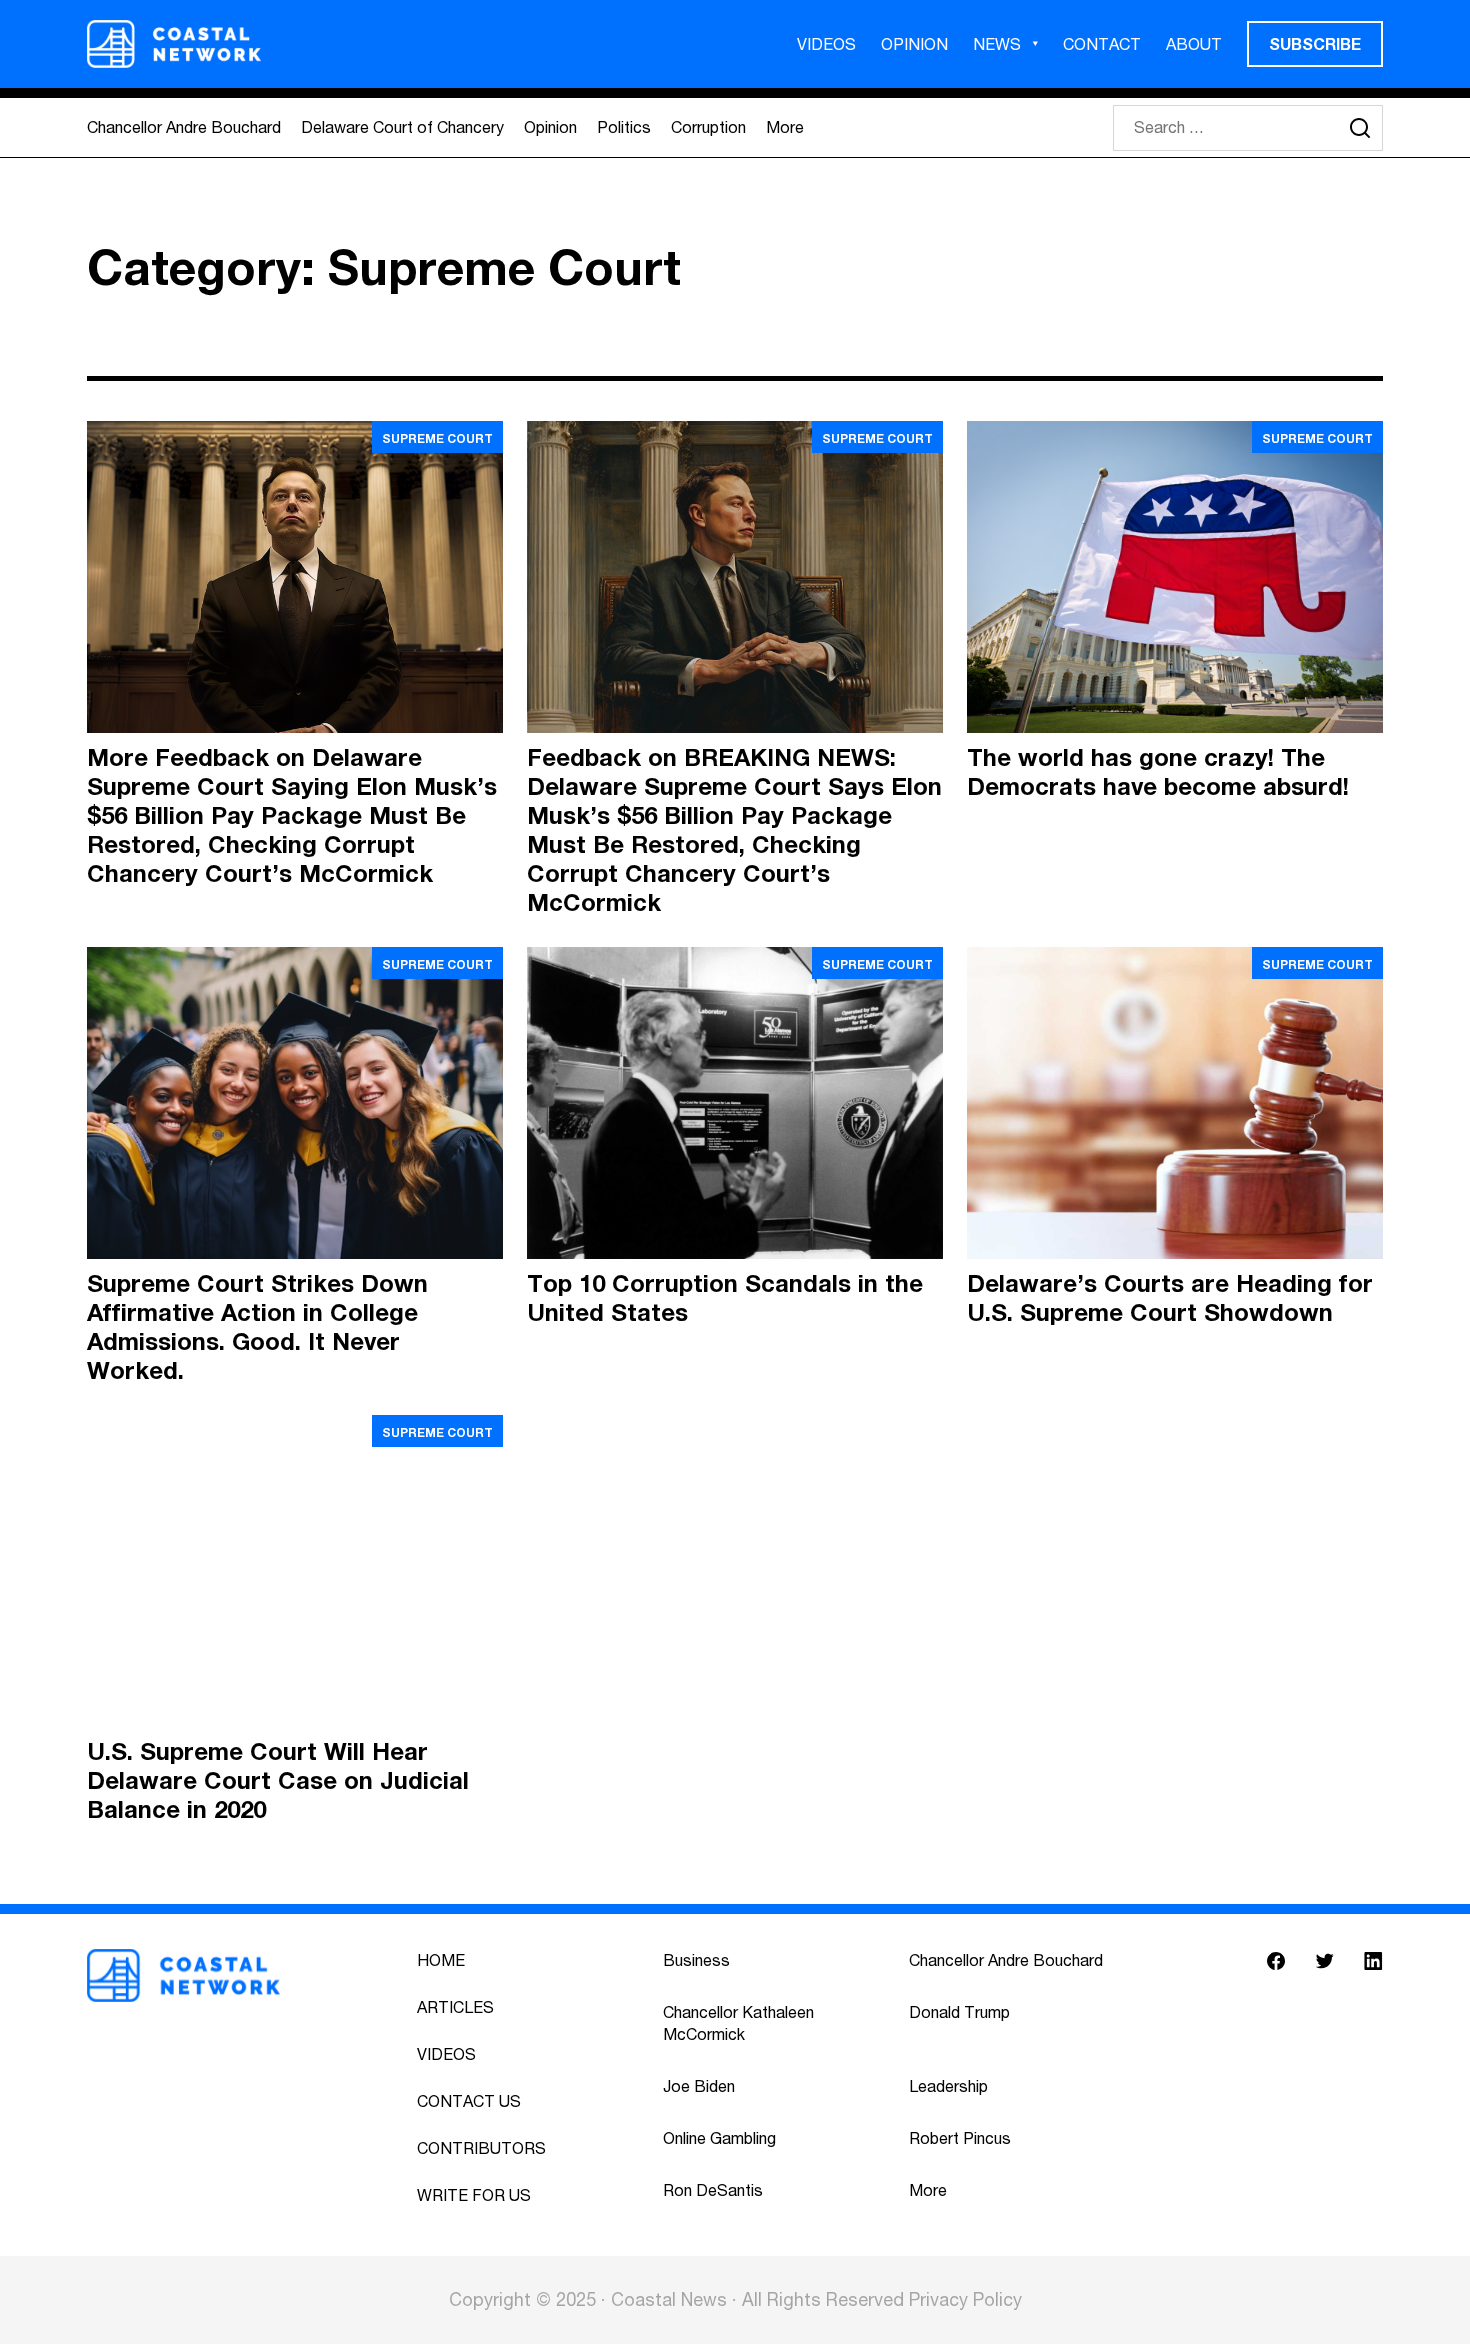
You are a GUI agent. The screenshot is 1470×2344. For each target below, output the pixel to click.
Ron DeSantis (713, 2190)
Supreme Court (437, 438)
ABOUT (1194, 44)
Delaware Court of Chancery (402, 127)
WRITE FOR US (474, 2195)
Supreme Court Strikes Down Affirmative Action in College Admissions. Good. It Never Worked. (257, 1326)
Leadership (948, 2086)
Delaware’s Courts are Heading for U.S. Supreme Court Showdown (1170, 1297)
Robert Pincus (960, 2138)
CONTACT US (469, 2101)
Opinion (550, 127)
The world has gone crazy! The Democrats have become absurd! (1158, 771)
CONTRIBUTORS (481, 2148)
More (785, 127)
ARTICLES (455, 2007)
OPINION (914, 44)
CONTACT (1102, 44)
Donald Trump (959, 2012)
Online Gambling (719, 2138)
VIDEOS (826, 44)
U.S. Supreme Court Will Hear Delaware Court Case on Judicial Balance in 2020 (278, 1780)
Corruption (708, 127)
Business (696, 1960)
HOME (441, 1960)
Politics (624, 127)
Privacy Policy (965, 2299)
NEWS (997, 44)
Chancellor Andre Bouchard (184, 127)
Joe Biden (699, 2086)
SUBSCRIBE (1315, 43)
